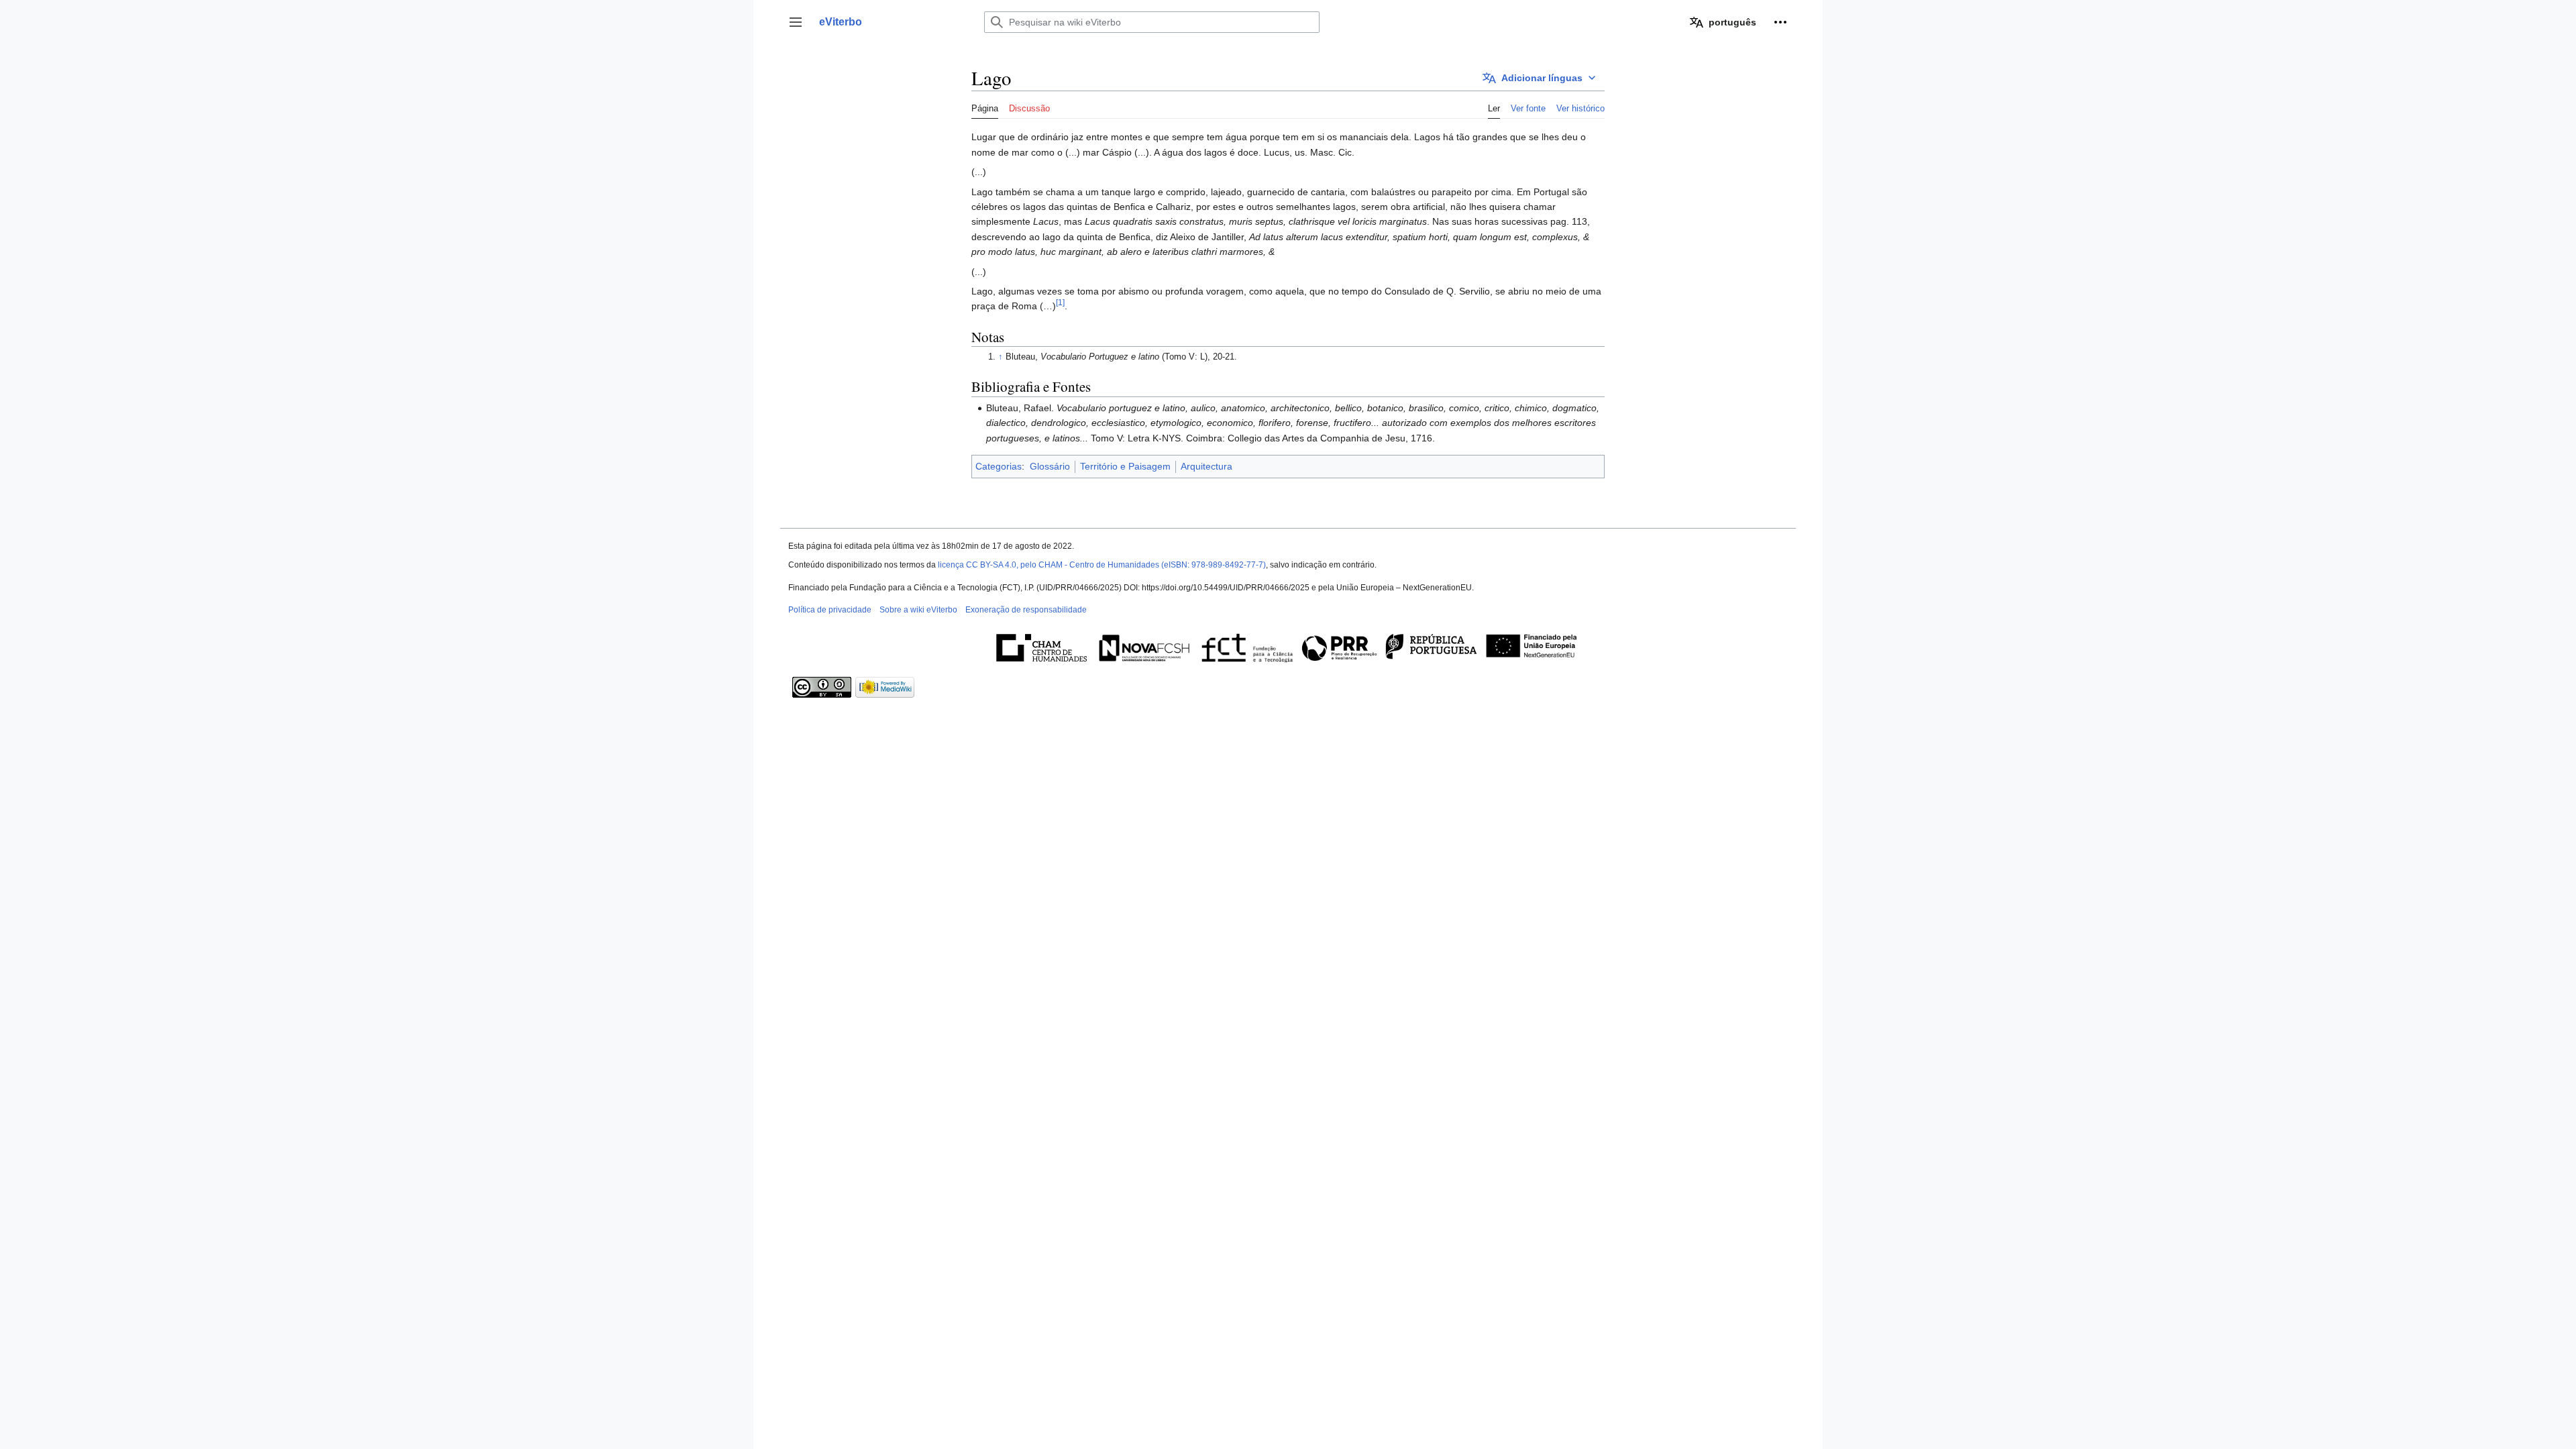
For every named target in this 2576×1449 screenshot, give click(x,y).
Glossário (1050, 466)
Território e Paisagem (1125, 466)
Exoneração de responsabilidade (1026, 610)
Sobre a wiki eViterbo (918, 610)
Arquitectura (1206, 466)
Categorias (999, 466)
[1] (1060, 303)
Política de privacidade (830, 610)
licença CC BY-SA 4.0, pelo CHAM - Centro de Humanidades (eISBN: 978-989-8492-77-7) (1102, 565)
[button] (796, 22)
